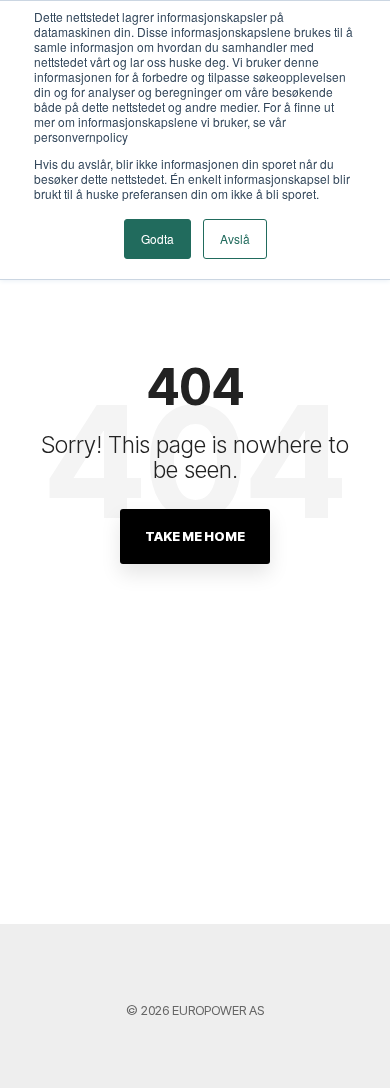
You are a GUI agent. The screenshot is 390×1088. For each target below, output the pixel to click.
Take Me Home (195, 536)
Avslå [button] (235, 238)
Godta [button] (157, 238)
